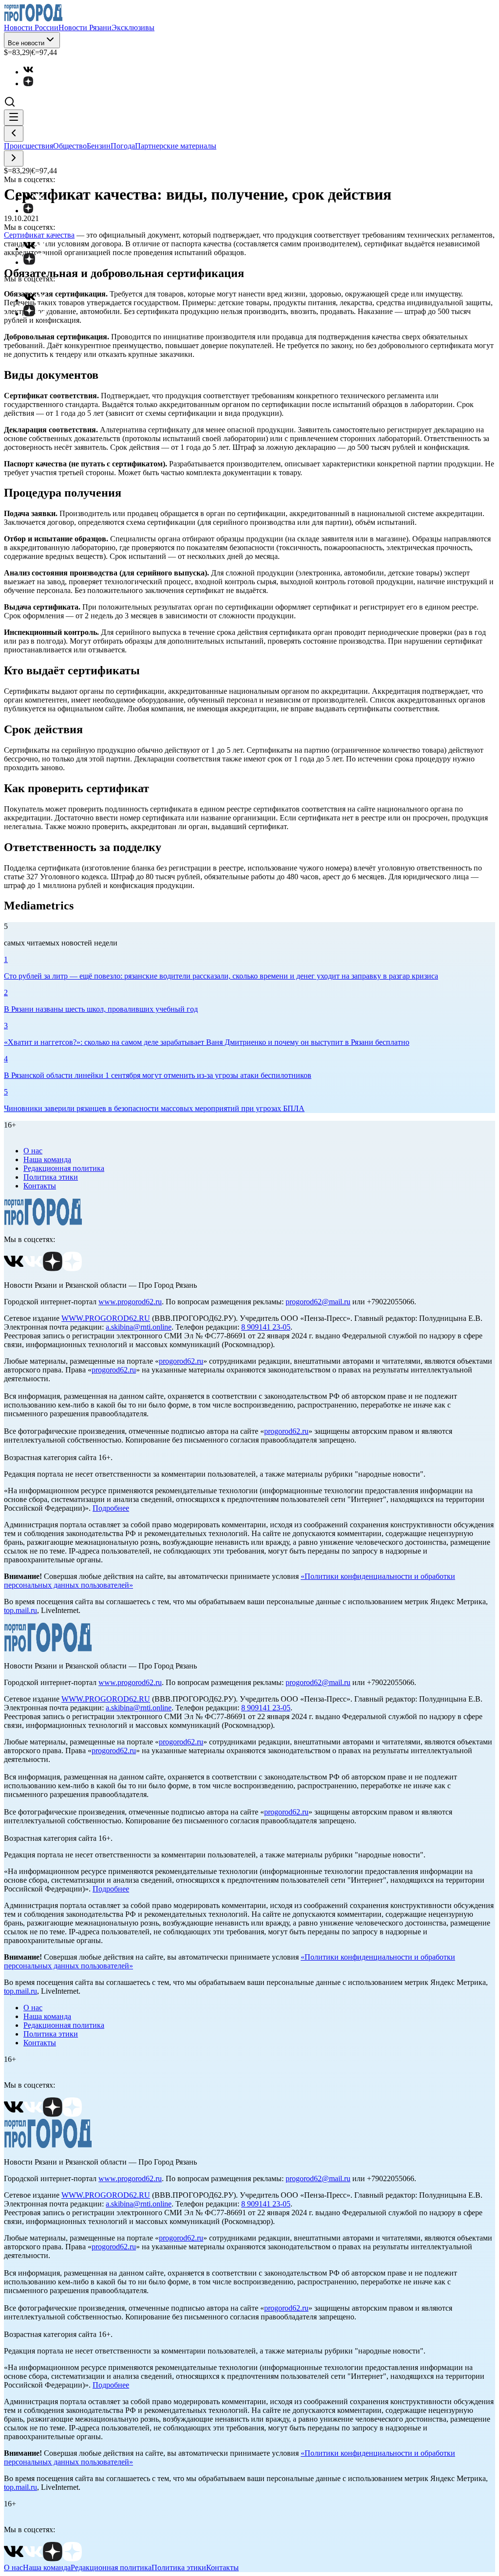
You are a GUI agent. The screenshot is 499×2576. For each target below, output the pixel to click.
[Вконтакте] (33, 72)
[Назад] (14, 134)
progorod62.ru (181, 1361)
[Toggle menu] (14, 118)
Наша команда (47, 1159)
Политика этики (51, 1177)
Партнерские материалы (176, 146)
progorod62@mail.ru (318, 1302)
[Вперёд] (14, 158)
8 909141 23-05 (266, 1327)
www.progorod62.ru (130, 1302)
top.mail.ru (20, 1610)
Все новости (26, 43)
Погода (123, 146)
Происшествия (29, 146)
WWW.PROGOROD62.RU (106, 1318)
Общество (70, 146)
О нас (33, 1151)
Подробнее (111, 1508)
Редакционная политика (64, 1168)
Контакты (40, 1186)
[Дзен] (33, 83)
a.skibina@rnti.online (139, 1327)
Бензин (99, 146)
